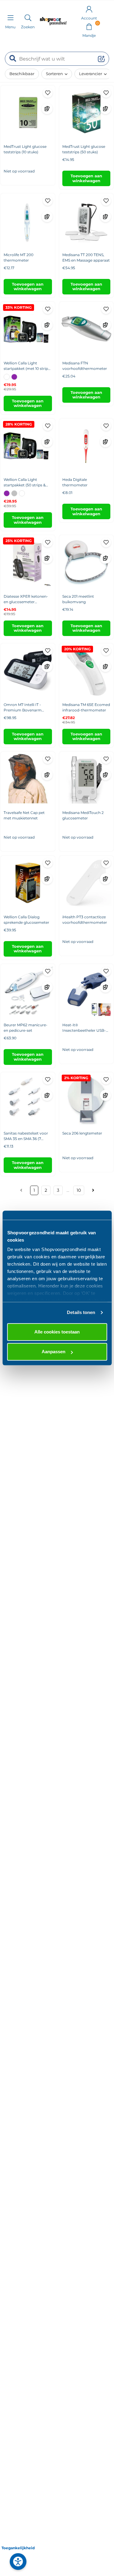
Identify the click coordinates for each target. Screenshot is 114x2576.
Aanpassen (54, 1352)
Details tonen (81, 1312)
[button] (89, 26)
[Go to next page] (93, 1190)
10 (79, 1190)
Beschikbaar (22, 74)
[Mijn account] (89, 9)
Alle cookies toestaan (57, 1332)
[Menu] (10, 18)
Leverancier (91, 74)
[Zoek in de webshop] (28, 18)
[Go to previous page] (22, 1190)
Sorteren (54, 74)
